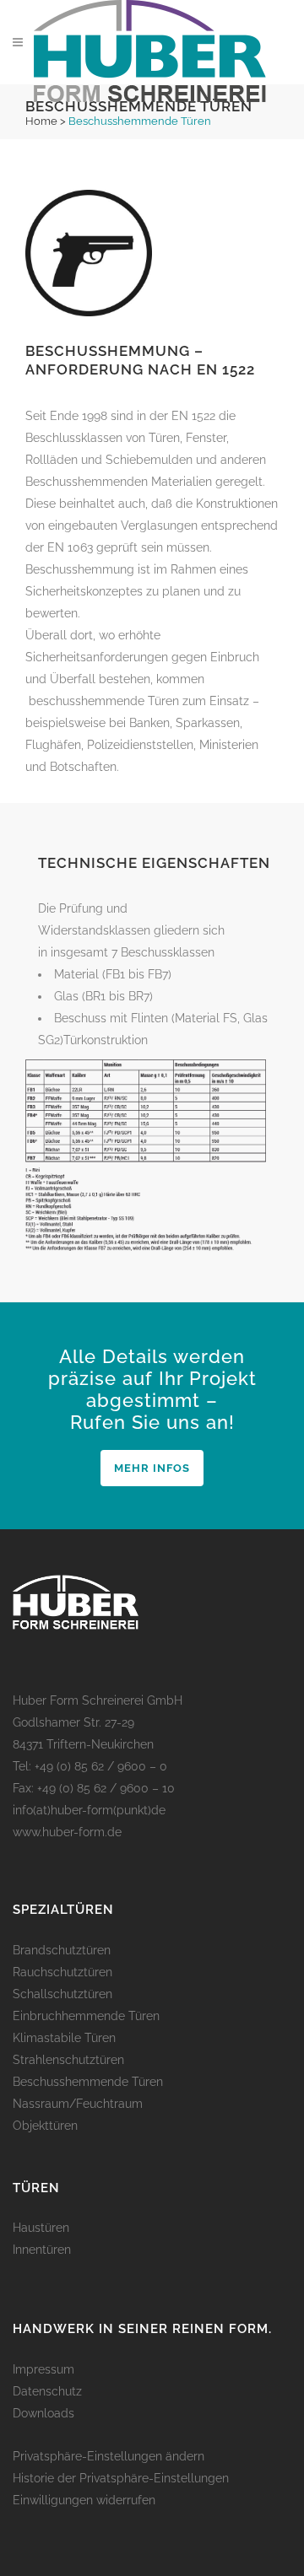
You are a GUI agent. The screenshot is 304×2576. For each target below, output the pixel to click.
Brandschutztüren (62, 1950)
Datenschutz (47, 2391)
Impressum (43, 2369)
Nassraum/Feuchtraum (78, 2104)
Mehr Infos (152, 1468)
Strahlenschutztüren (68, 2060)
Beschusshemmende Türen (88, 2082)
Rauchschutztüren (62, 1972)
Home (41, 121)
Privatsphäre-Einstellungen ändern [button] (109, 2456)
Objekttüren (45, 2126)
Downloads (43, 2413)
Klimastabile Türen (64, 2038)
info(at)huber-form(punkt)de (89, 1810)
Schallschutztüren (62, 1994)
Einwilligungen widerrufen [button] (84, 2500)
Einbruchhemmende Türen (86, 2016)
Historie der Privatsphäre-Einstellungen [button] (121, 2478)
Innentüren (42, 2250)
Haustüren (41, 2228)
